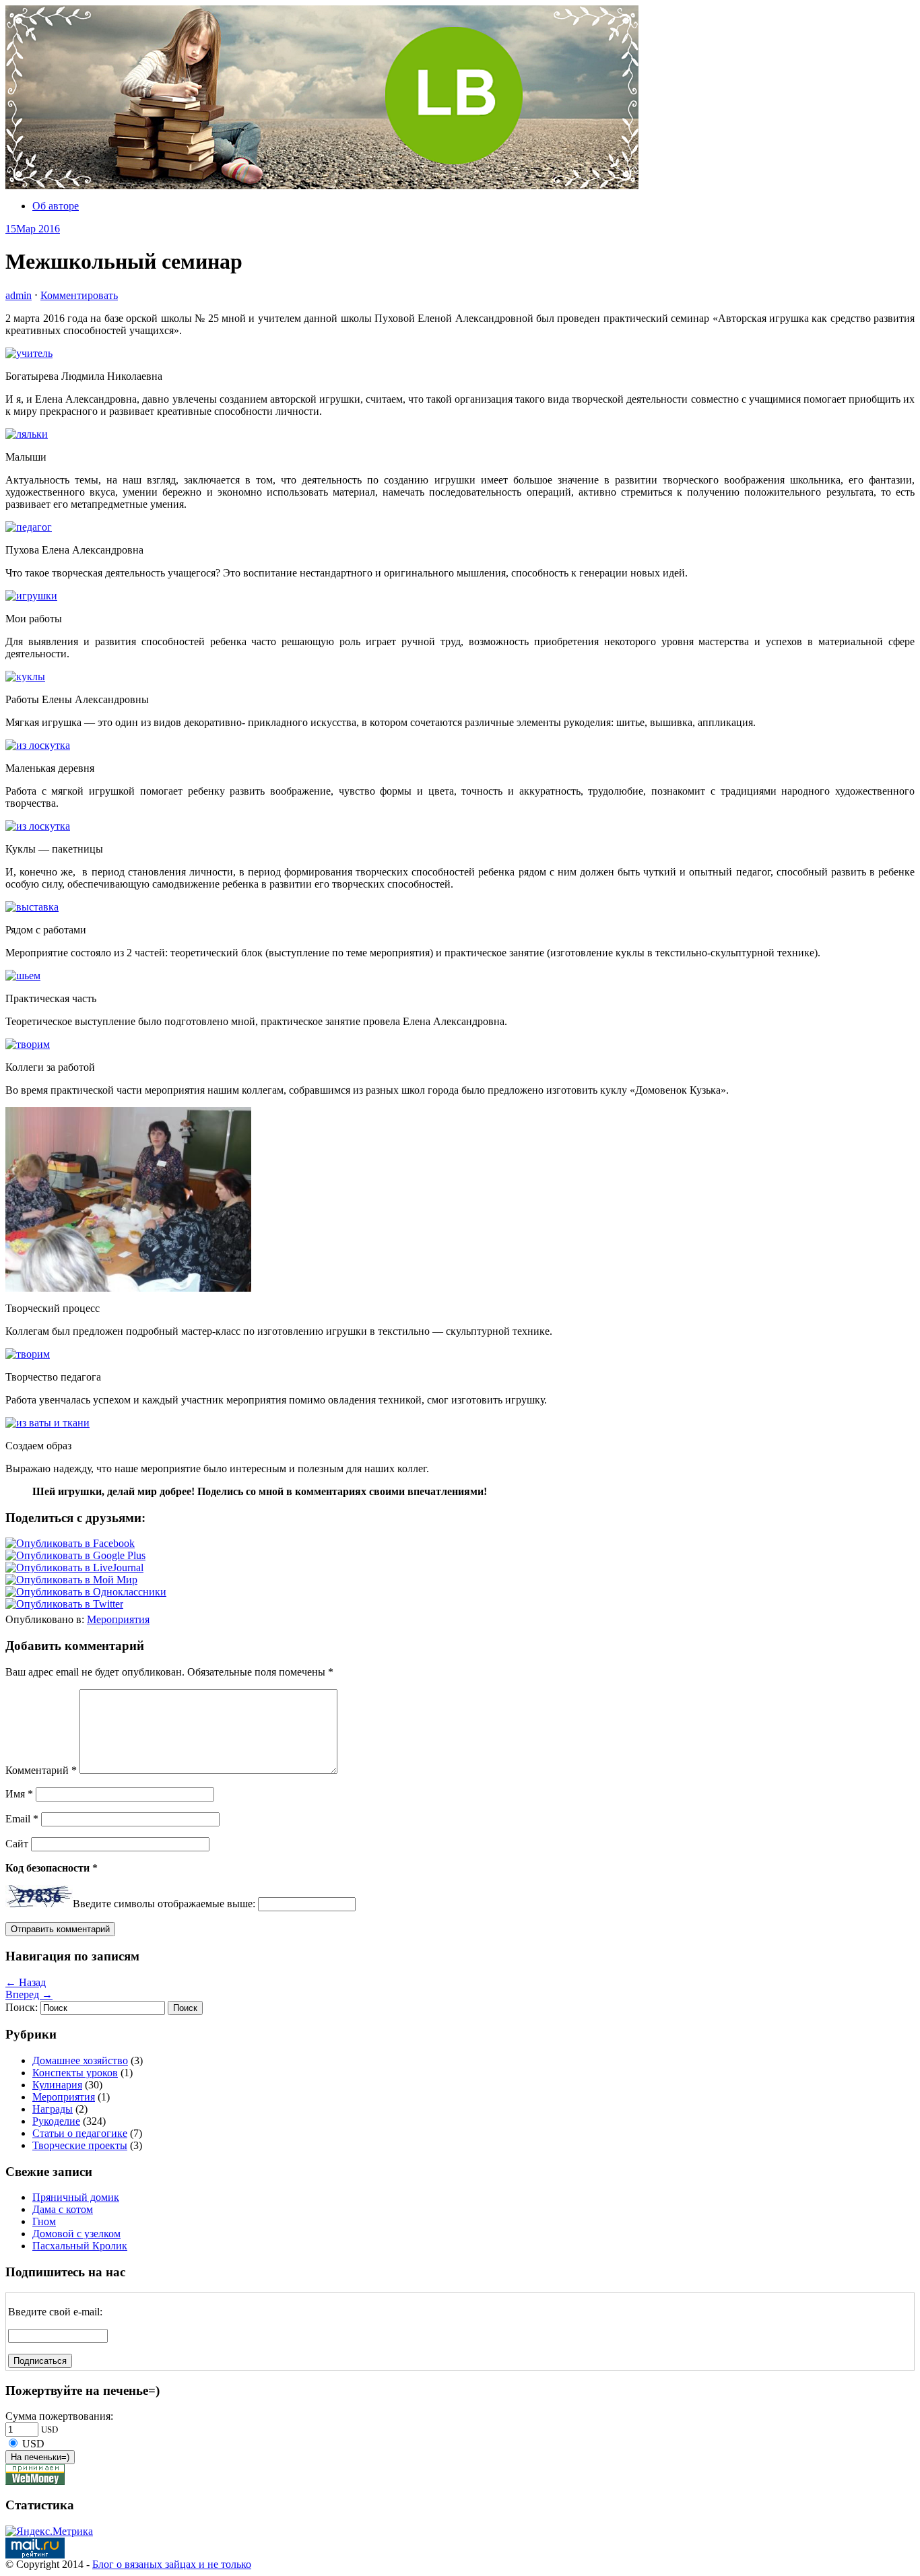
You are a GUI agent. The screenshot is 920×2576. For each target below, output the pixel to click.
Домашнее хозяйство (80, 2060)
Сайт (17, 1844)
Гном (44, 2221)
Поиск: (22, 2007)
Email (22, 1819)
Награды (53, 2109)
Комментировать (79, 295)
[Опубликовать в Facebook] (70, 1543)
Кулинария (57, 2085)
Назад (26, 1982)
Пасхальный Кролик (80, 2246)
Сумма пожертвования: (59, 2416)
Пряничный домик (76, 2197)
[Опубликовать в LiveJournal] (74, 1567)
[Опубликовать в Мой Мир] (71, 1580)
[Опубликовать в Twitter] (64, 1604)
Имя (19, 1794)
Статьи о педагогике (80, 2133)
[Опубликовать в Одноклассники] (86, 1592)
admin (19, 295)
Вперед (29, 1994)
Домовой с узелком (76, 2234)
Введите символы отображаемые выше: (164, 1904)
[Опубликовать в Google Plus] (75, 1555)
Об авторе (56, 206)
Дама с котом (63, 2209)
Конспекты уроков (75, 2073)
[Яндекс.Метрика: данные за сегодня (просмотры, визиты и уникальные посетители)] (49, 2532)
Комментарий (41, 1770)
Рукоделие (56, 2121)
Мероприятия (118, 1619)
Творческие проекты (80, 2145)
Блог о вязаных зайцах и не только (172, 2564)
